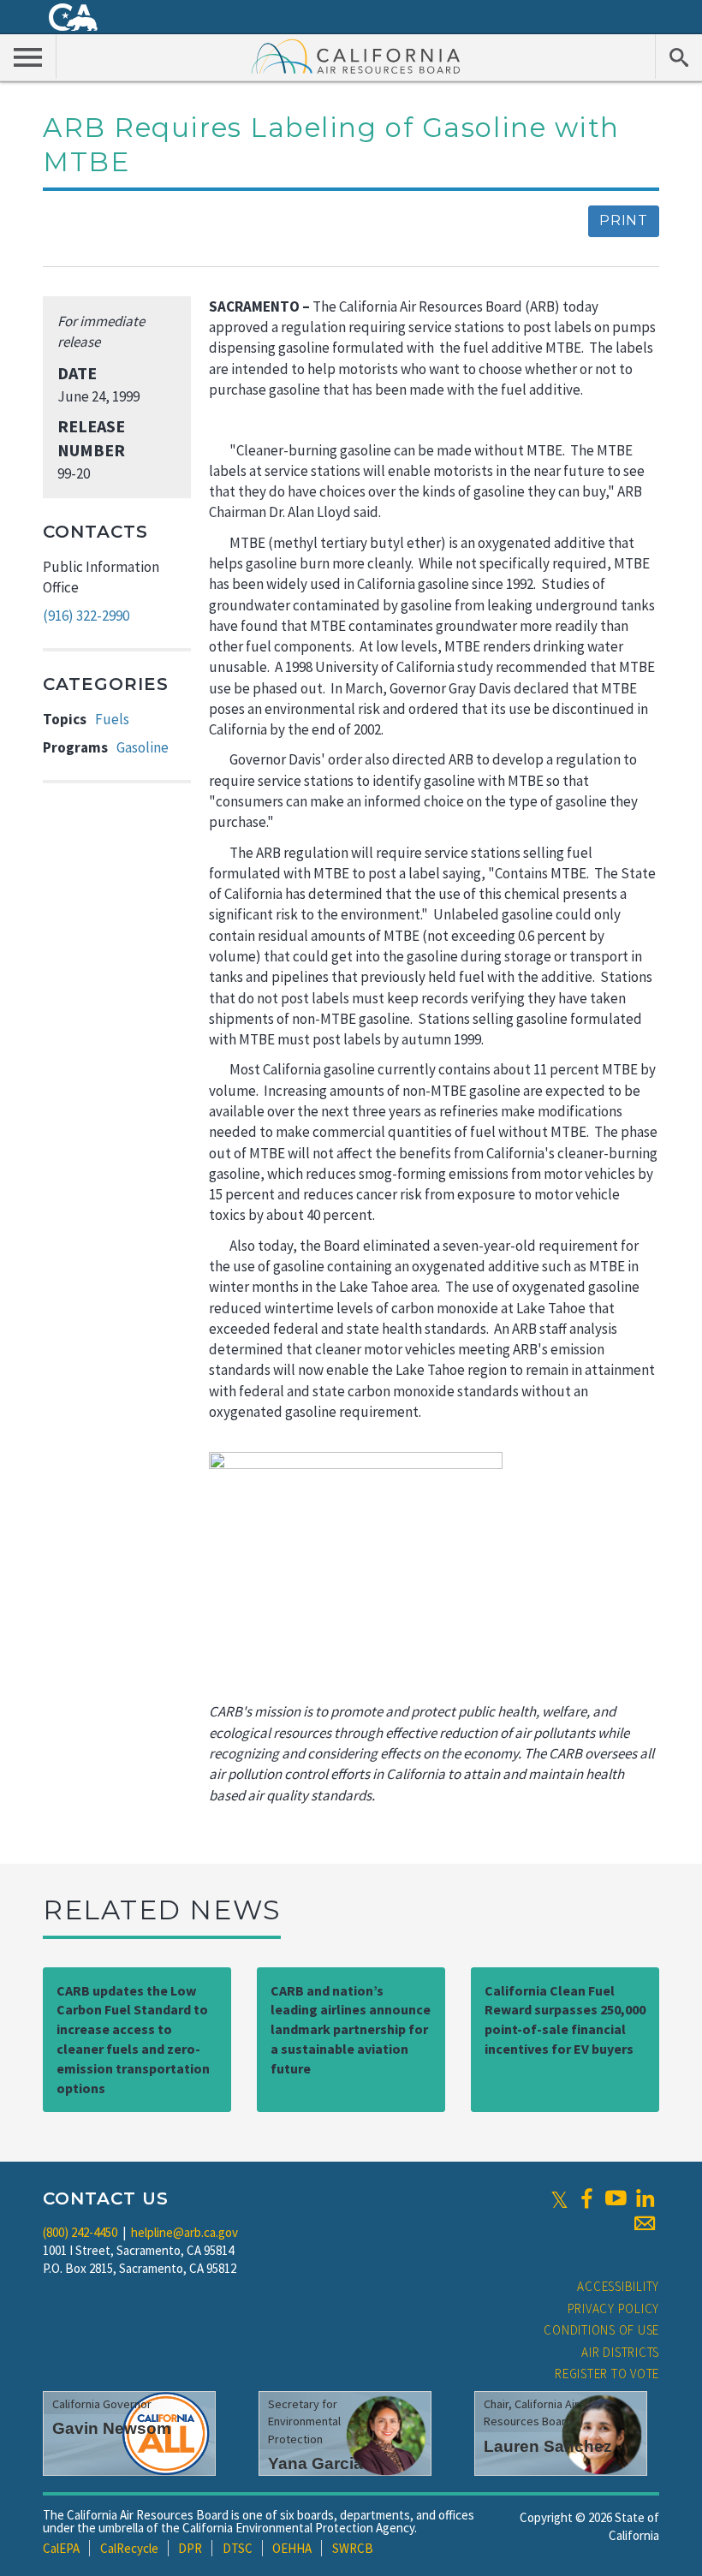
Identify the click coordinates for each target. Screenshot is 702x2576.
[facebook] (586, 2198)
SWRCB (353, 2548)
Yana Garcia (315, 2463)
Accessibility (618, 2286)
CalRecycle (129, 2548)
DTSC (238, 2548)
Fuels (112, 719)
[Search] (678, 57)
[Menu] (28, 57)
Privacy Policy (614, 2308)
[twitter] (559, 2198)
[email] (645, 2223)
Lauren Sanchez (548, 2446)
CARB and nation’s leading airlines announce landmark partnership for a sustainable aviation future (351, 2029)
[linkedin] (645, 2198)
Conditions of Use (601, 2330)
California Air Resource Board (356, 56)
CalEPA (61, 2548)
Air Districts (620, 2352)
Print (624, 220)
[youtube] (616, 2198)
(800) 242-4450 (80, 2232)
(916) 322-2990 (86, 616)
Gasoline (143, 747)
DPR (190, 2548)
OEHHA (292, 2548)
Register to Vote (607, 2374)
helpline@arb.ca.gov (184, 2232)
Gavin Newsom (112, 2428)
